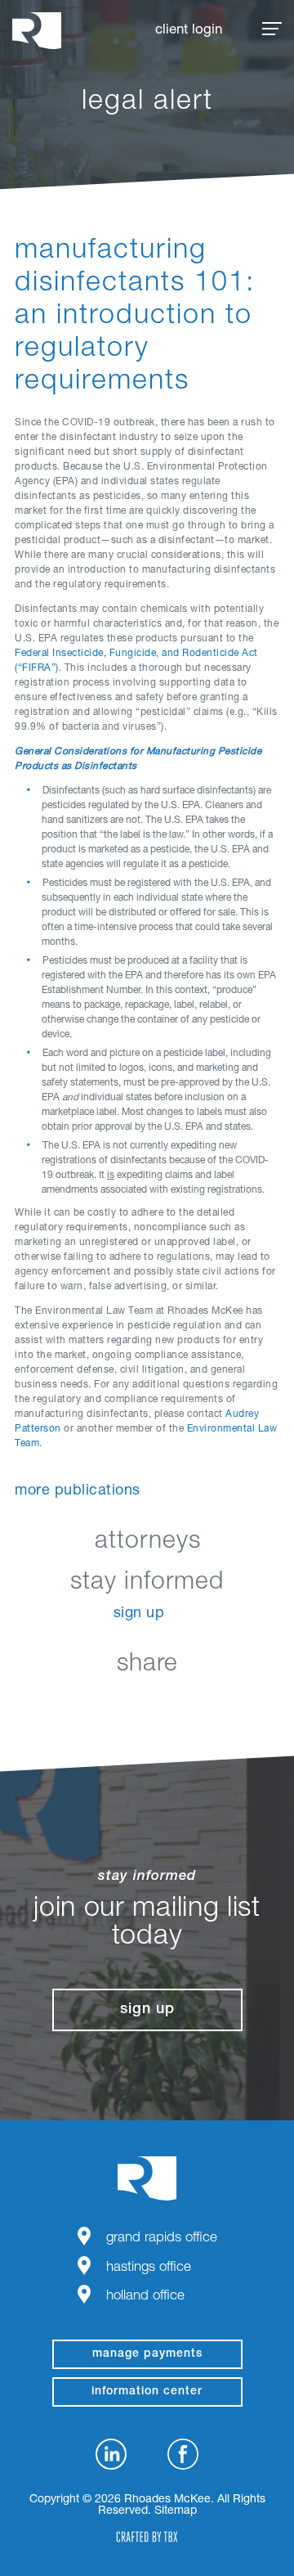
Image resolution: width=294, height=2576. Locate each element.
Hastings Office (149, 2268)
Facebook (107, 1703)
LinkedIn (66, 1703)
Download (229, 1703)
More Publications (78, 1491)
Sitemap (176, 2511)
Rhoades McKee (37, 31)
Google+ (188, 1703)
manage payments (147, 2354)
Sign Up (139, 1614)
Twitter (147, 1703)
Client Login (189, 31)
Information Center (147, 2392)
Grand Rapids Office (162, 2239)
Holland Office (145, 2297)
